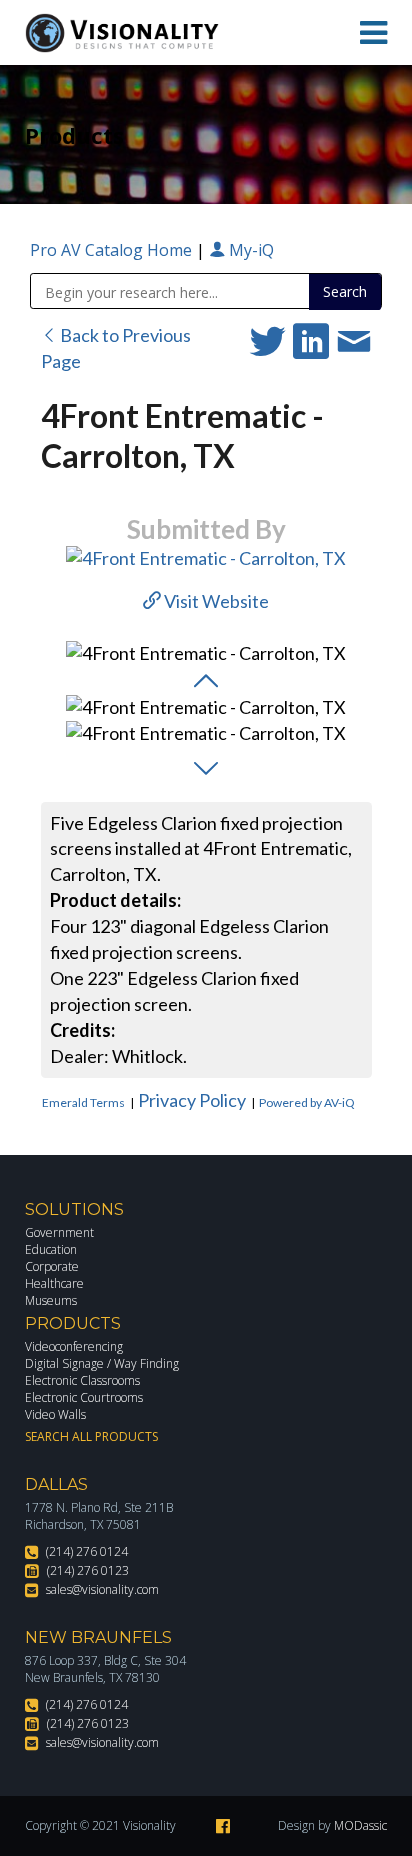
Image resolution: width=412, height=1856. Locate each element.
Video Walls (55, 1414)
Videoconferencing (74, 1346)
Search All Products (91, 1436)
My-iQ (249, 250)
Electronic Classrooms (82, 1380)
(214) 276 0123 (88, 1570)
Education (51, 1249)
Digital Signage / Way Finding (102, 1363)
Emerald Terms (83, 1102)
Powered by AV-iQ (307, 1102)
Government (59, 1232)
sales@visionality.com (102, 1589)
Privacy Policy (192, 1100)
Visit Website (215, 601)
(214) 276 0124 (87, 1551)
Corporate (52, 1266)
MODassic (360, 1825)
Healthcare (54, 1283)
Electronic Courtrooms (84, 1397)
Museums (51, 1300)
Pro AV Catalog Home (113, 250)
